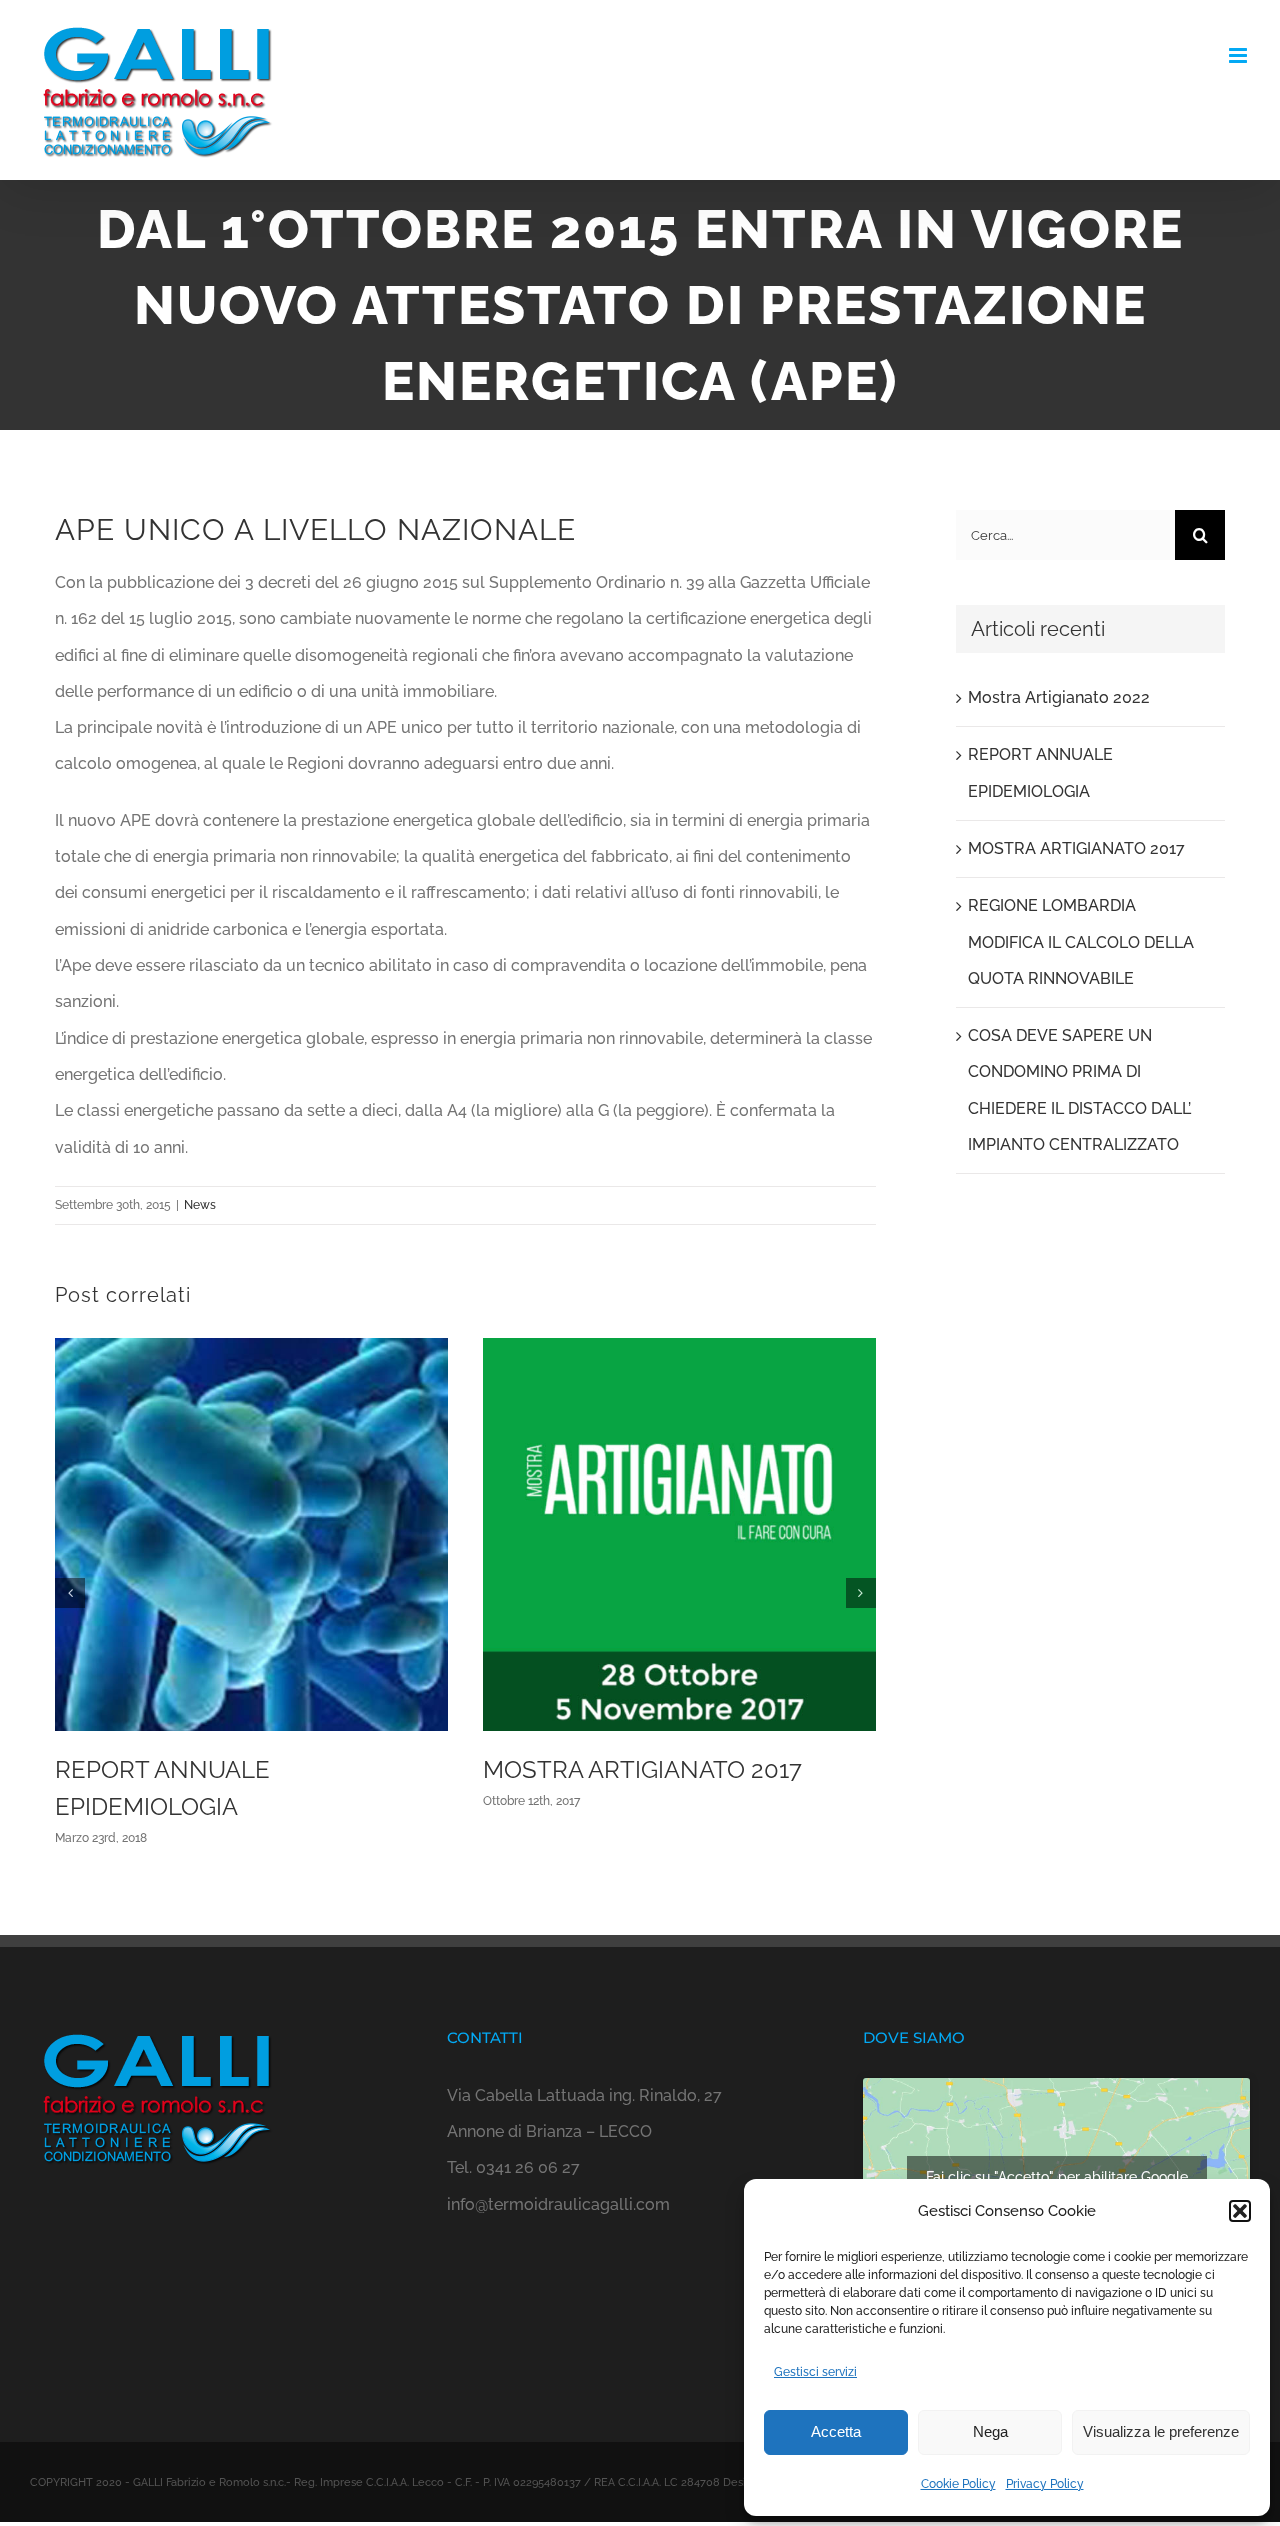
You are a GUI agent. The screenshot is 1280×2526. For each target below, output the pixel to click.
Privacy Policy (1045, 2484)
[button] (1240, 2211)
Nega (990, 2431)
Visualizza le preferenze (1161, 2431)
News (200, 1205)
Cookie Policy (958, 2484)
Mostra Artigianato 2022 (1059, 697)
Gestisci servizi (815, 2372)
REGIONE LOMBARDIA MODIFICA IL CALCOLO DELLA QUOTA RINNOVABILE (1081, 942)
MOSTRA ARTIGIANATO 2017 (642, 1769)
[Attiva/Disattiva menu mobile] (1239, 55)
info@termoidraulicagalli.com (558, 2204)
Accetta (836, 2431)
